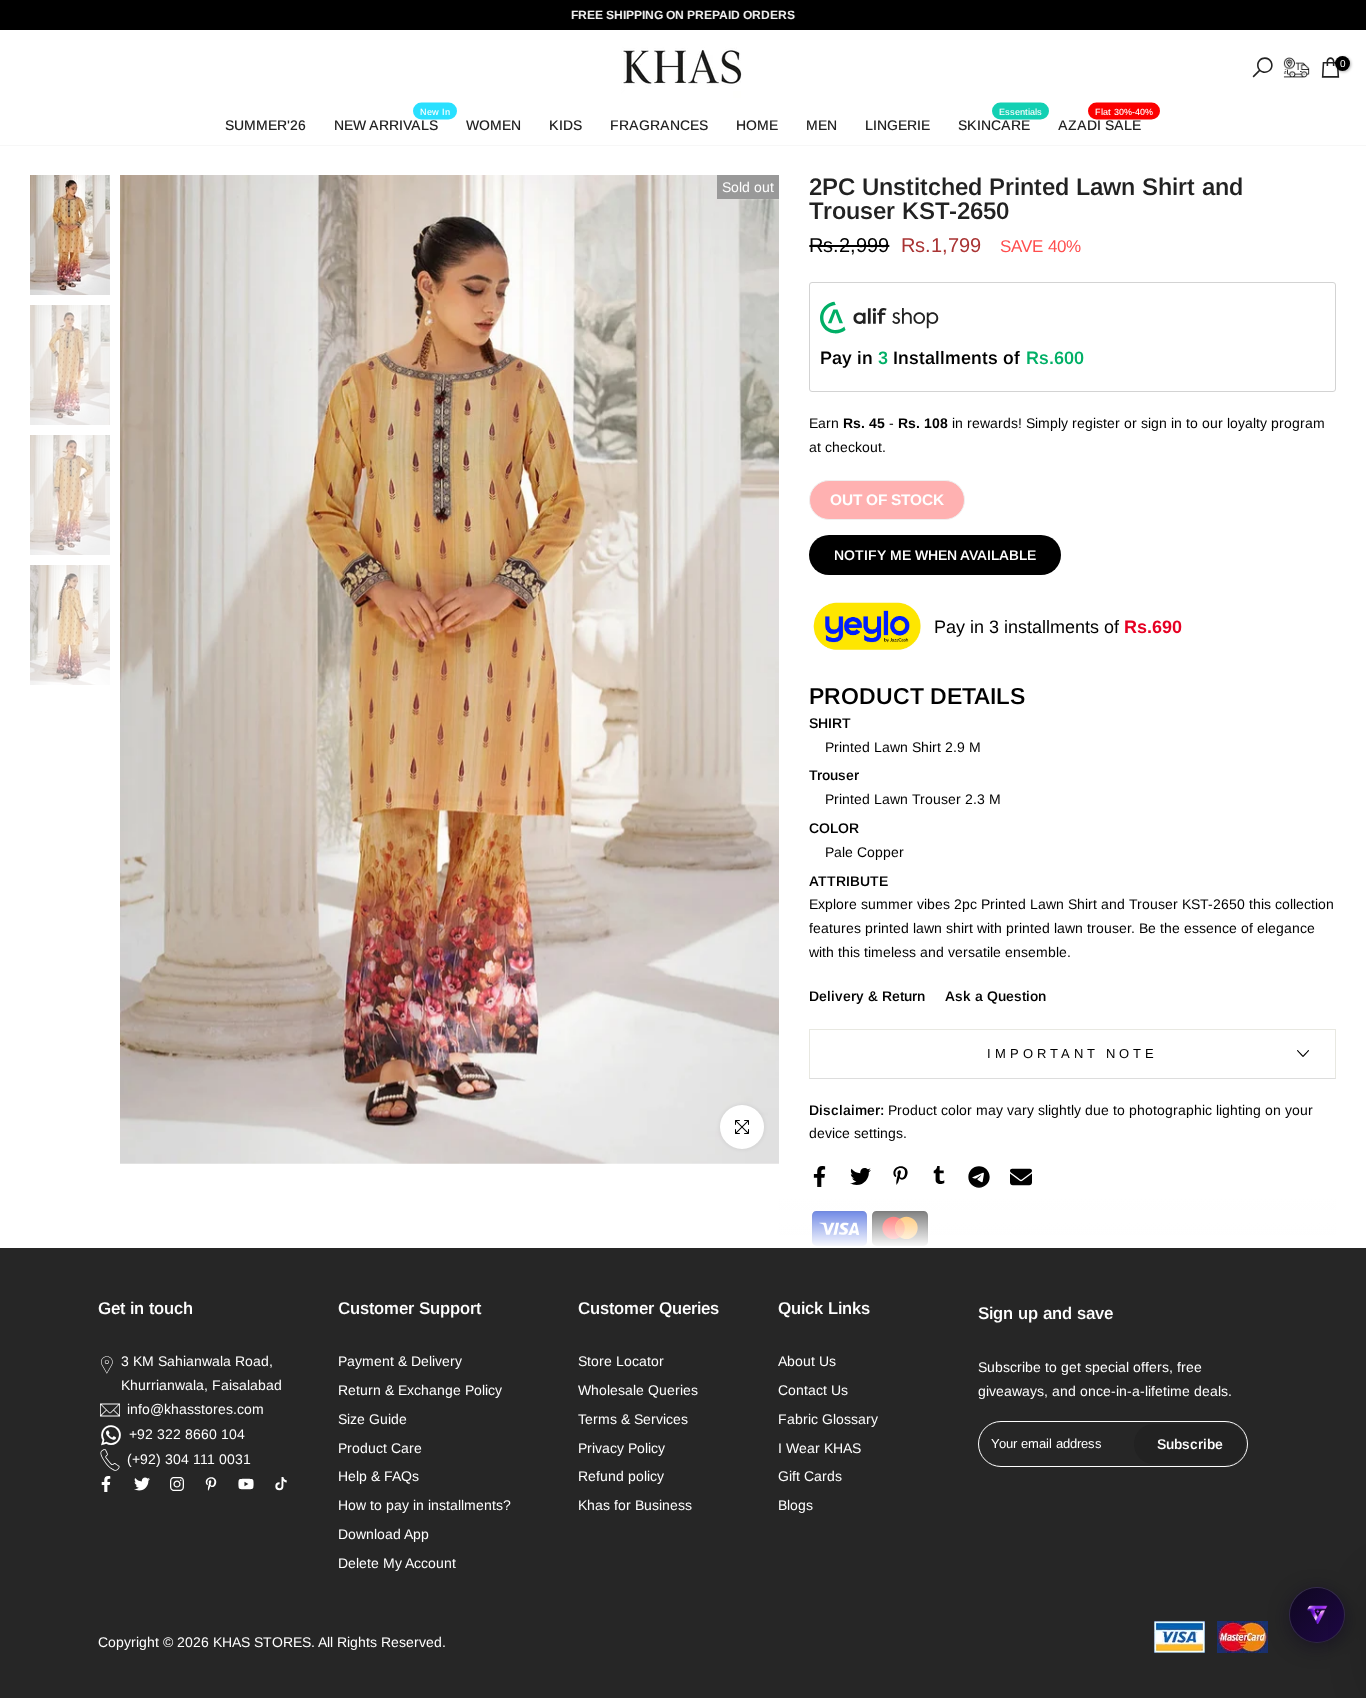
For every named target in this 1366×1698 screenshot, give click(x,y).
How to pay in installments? (424, 1505)
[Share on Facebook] (819, 1176)
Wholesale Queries (638, 1390)
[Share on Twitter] (860, 1176)
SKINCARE (1000, 121)
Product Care (380, 1448)
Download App (383, 1534)
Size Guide (372, 1419)
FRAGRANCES (659, 125)
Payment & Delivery (400, 1361)
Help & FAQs (378, 1476)
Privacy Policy (621, 1448)
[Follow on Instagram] (177, 1484)
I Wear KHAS (819, 1448)
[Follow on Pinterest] (211, 1484)
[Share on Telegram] (979, 1177)
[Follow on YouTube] (246, 1484)
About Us (807, 1361)
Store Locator (621, 1361)
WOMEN (493, 125)
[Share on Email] (1021, 1177)
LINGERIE (897, 125)
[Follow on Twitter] (142, 1484)
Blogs (795, 1505)
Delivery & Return (867, 996)
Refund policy (621, 1476)
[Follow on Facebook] (106, 1484)
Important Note (1072, 1053)
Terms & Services (633, 1419)
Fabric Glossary (828, 1419)
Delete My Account (397, 1563)
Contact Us (813, 1390)
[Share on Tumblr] (939, 1175)
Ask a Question (995, 996)
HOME (757, 125)
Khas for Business (635, 1505)
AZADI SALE (1105, 121)
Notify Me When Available (935, 555)
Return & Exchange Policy (420, 1390)
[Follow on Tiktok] (281, 1484)
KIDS (565, 125)
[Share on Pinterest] (900, 1175)
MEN (821, 125)
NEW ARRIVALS (392, 121)
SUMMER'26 (265, 125)
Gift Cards (810, 1476)
